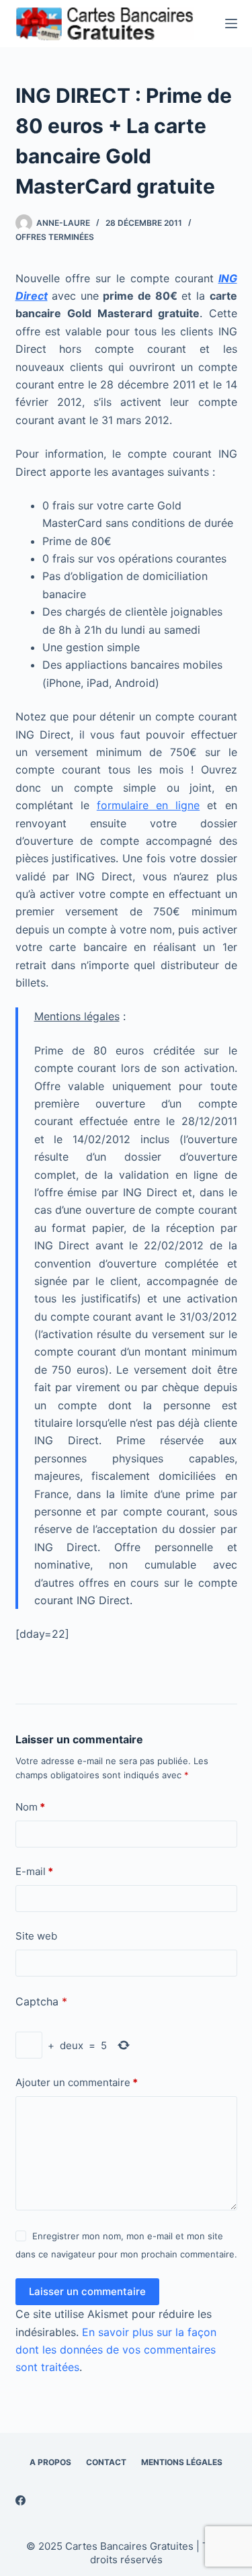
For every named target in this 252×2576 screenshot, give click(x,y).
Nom (30, 1807)
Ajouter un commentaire (77, 2082)
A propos (50, 2462)
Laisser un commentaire (87, 2291)
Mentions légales (182, 2462)
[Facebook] (20, 2500)
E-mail (34, 1871)
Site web (36, 1936)
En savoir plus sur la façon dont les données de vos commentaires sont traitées (116, 2350)
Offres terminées (55, 237)
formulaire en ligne (148, 805)
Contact (106, 2462)
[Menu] (231, 24)
